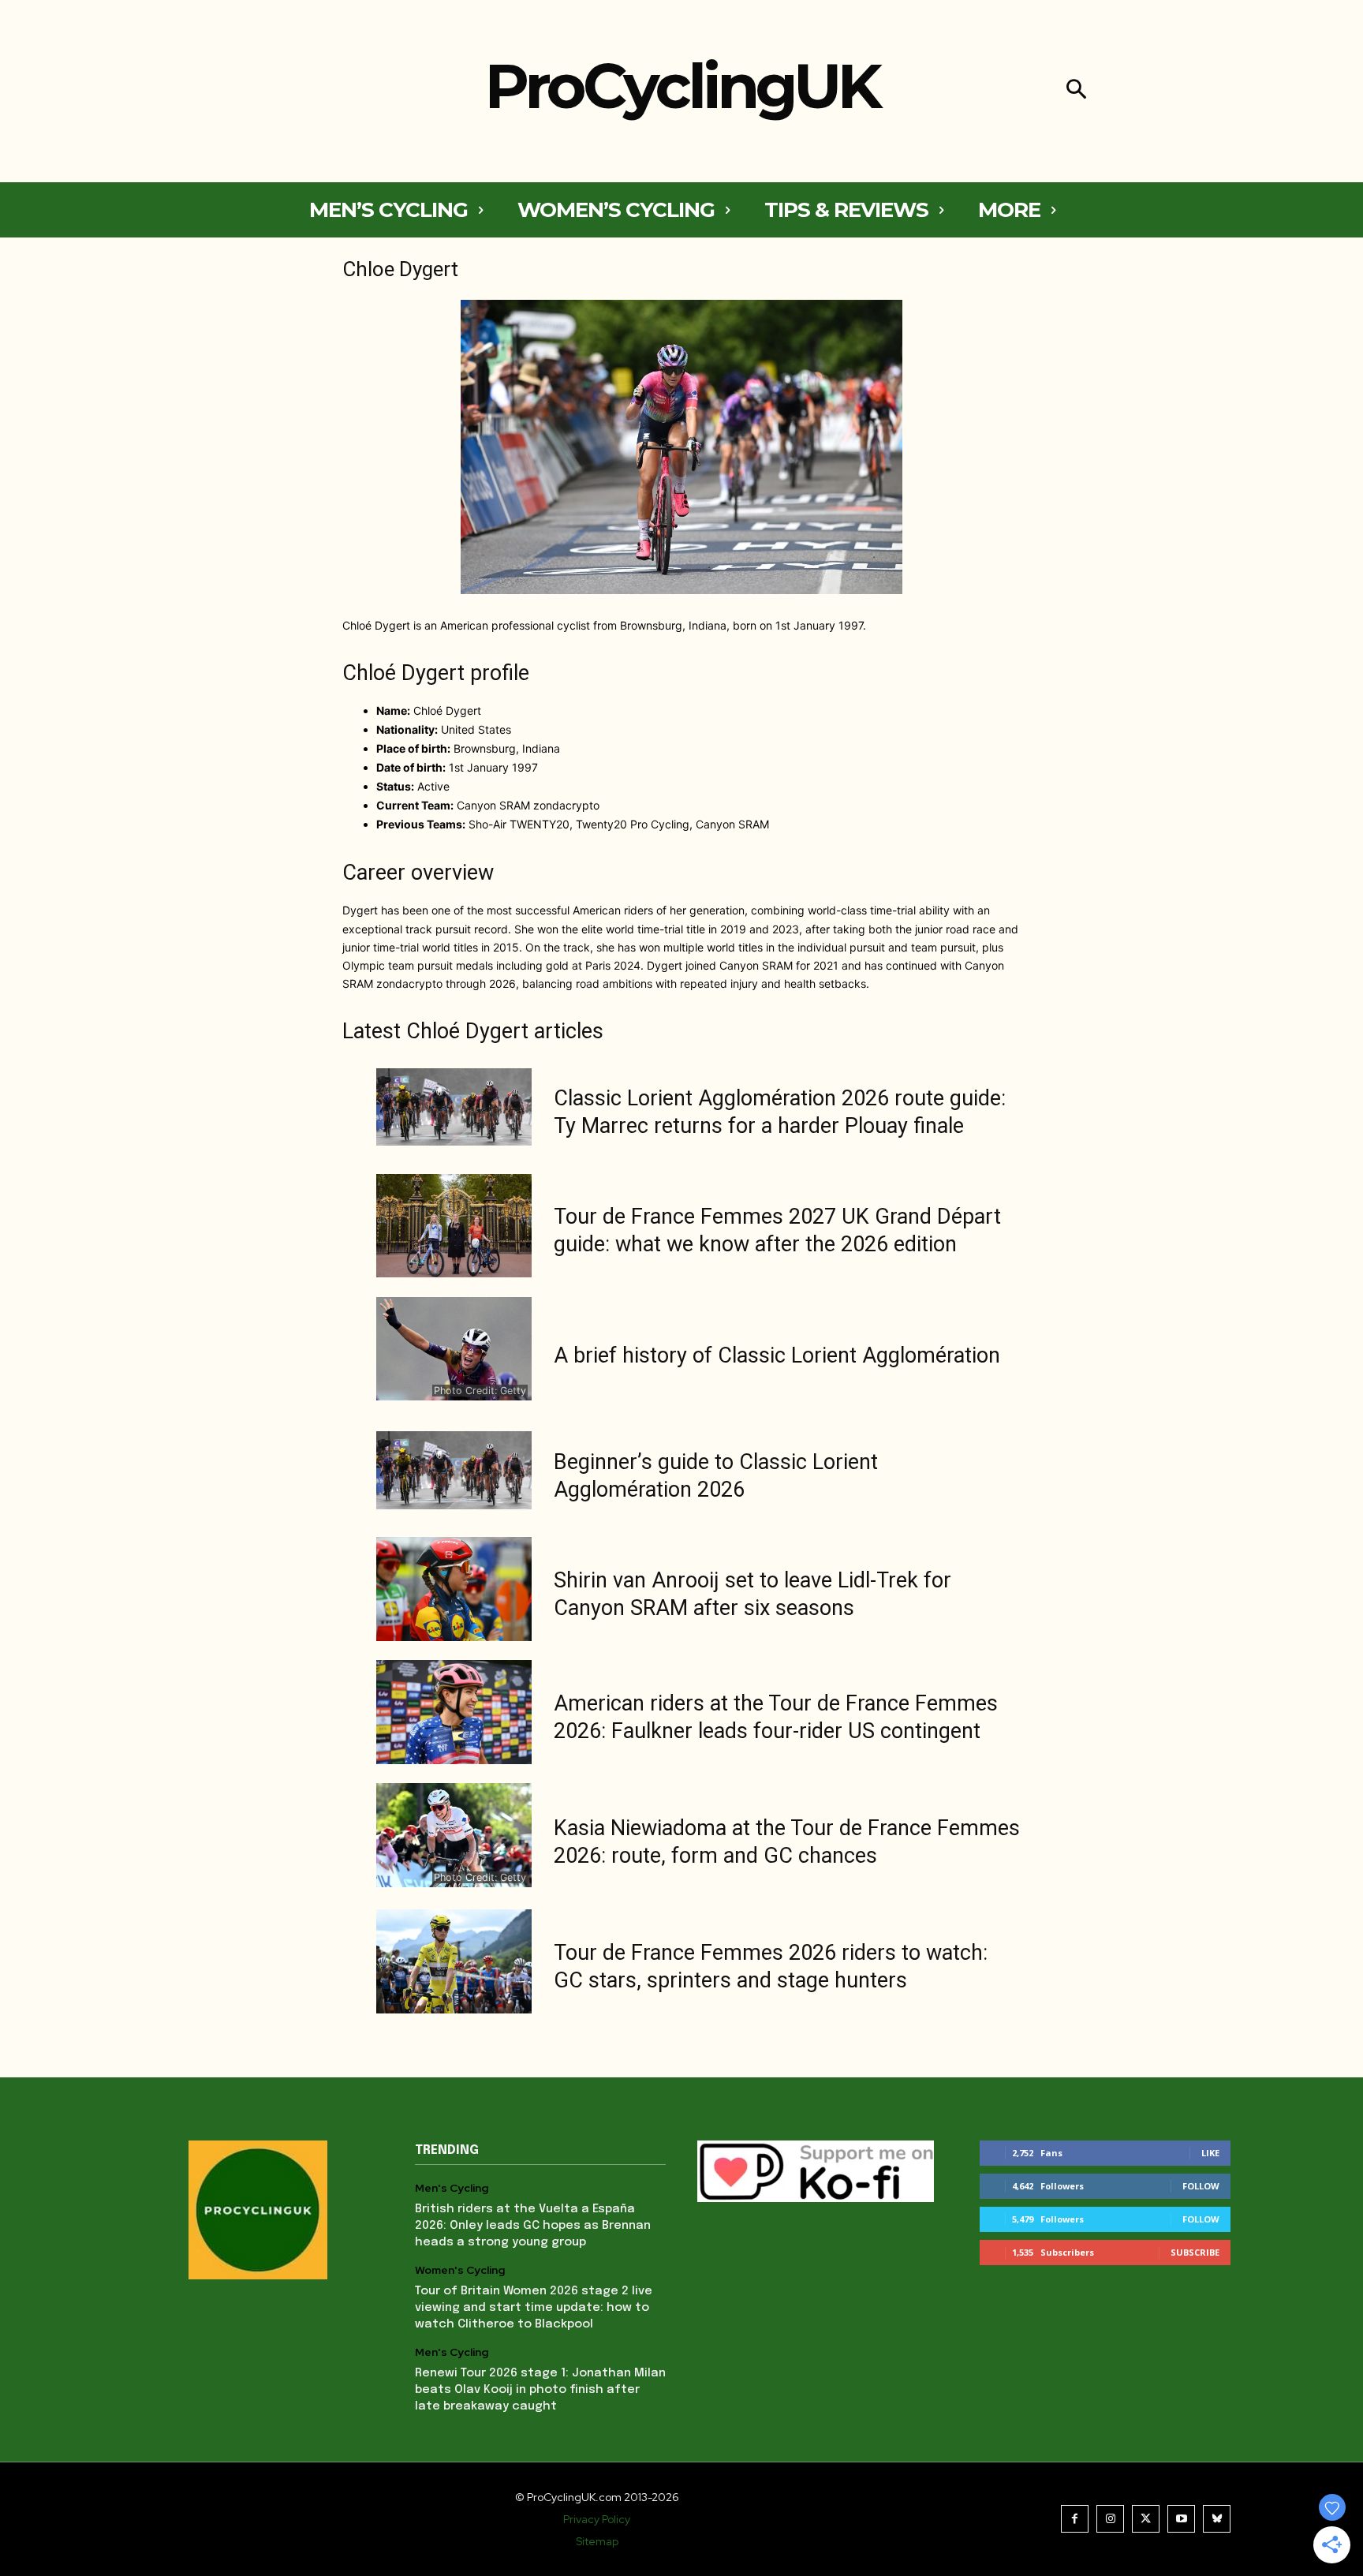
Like (1210, 2153)
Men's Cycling (452, 2188)
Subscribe (1195, 2252)
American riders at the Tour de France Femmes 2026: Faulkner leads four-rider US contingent (776, 1717)
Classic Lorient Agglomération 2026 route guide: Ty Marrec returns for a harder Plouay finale (780, 1112)
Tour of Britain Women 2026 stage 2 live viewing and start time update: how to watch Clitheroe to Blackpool (534, 2308)
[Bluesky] (1217, 2519)
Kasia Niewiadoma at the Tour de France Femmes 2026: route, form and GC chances (787, 1842)
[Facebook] (1075, 2519)
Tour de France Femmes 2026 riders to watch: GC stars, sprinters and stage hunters (771, 1967)
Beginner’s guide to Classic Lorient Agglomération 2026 (716, 1476)
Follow (1201, 2186)
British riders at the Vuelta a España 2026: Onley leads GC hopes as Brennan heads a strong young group (533, 2226)
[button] (1076, 91)
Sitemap (597, 2541)
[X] (1146, 2519)
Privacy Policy (597, 2519)
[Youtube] (1181, 2519)
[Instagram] (1110, 2519)
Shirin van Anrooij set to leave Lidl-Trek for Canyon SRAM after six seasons (752, 1594)
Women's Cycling (460, 2270)
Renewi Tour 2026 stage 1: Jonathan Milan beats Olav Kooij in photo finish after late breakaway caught (540, 2390)
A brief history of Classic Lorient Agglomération (777, 1355)
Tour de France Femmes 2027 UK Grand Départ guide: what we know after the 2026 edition (777, 1230)
